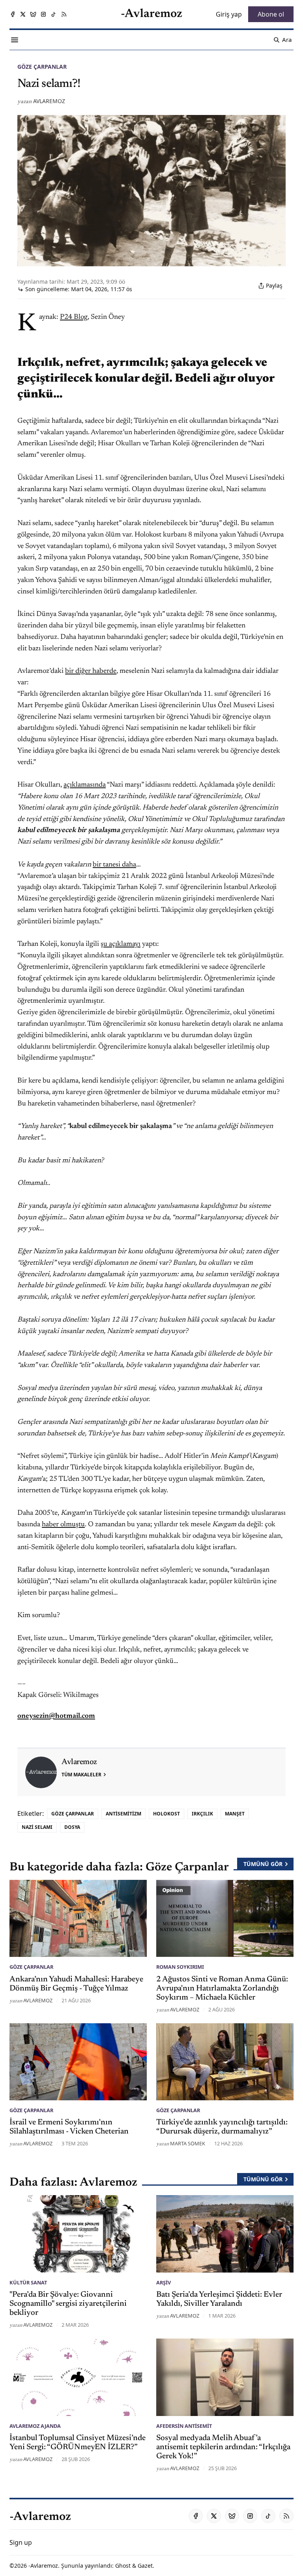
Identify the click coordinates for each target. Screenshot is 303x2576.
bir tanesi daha (114, 865)
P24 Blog (74, 317)
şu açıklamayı (121, 944)
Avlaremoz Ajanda (35, 2426)
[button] (21, 2542)
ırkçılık (202, 1814)
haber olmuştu (63, 1525)
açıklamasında (85, 785)
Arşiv (164, 2282)
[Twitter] (23, 14)
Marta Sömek (188, 2143)
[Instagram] (43, 14)
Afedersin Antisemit (184, 2426)
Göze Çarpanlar (42, 67)
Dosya (72, 1827)
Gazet (145, 2566)
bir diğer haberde (91, 671)
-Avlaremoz (43, 2566)
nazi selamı (37, 1827)
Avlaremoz (49, 101)
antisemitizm (123, 1814)
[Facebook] (13, 14)
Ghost (123, 2566)
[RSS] (64, 14)
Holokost (166, 1814)
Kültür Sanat (28, 2282)
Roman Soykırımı (180, 1967)
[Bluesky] (33, 14)
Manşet (235, 1814)
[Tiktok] (54, 14)
